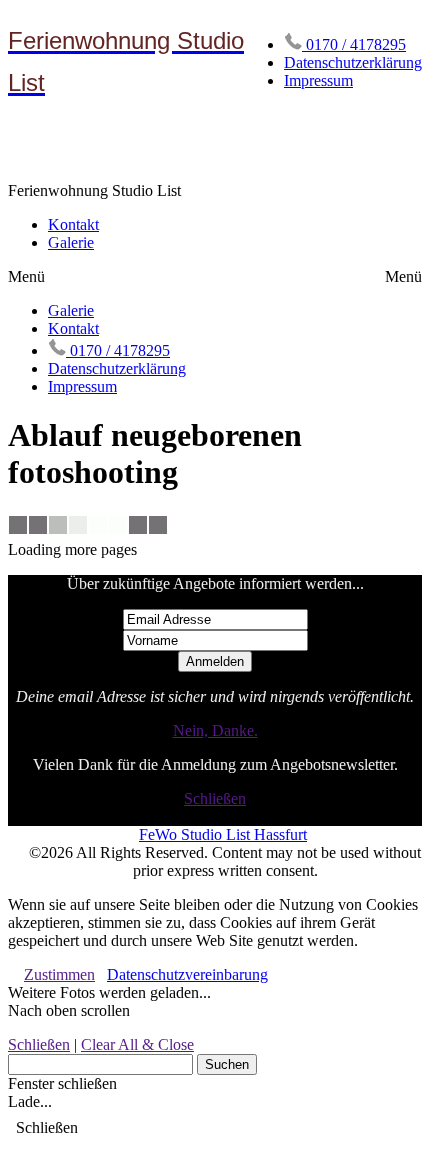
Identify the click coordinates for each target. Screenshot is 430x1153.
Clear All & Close (137, 1044)
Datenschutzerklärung (353, 62)
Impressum (318, 80)
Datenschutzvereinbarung (187, 974)
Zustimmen (59, 974)
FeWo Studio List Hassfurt (223, 834)
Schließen (215, 798)
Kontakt (73, 224)
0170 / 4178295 (354, 44)
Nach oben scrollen (69, 1010)
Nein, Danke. (215, 730)
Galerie (71, 242)
